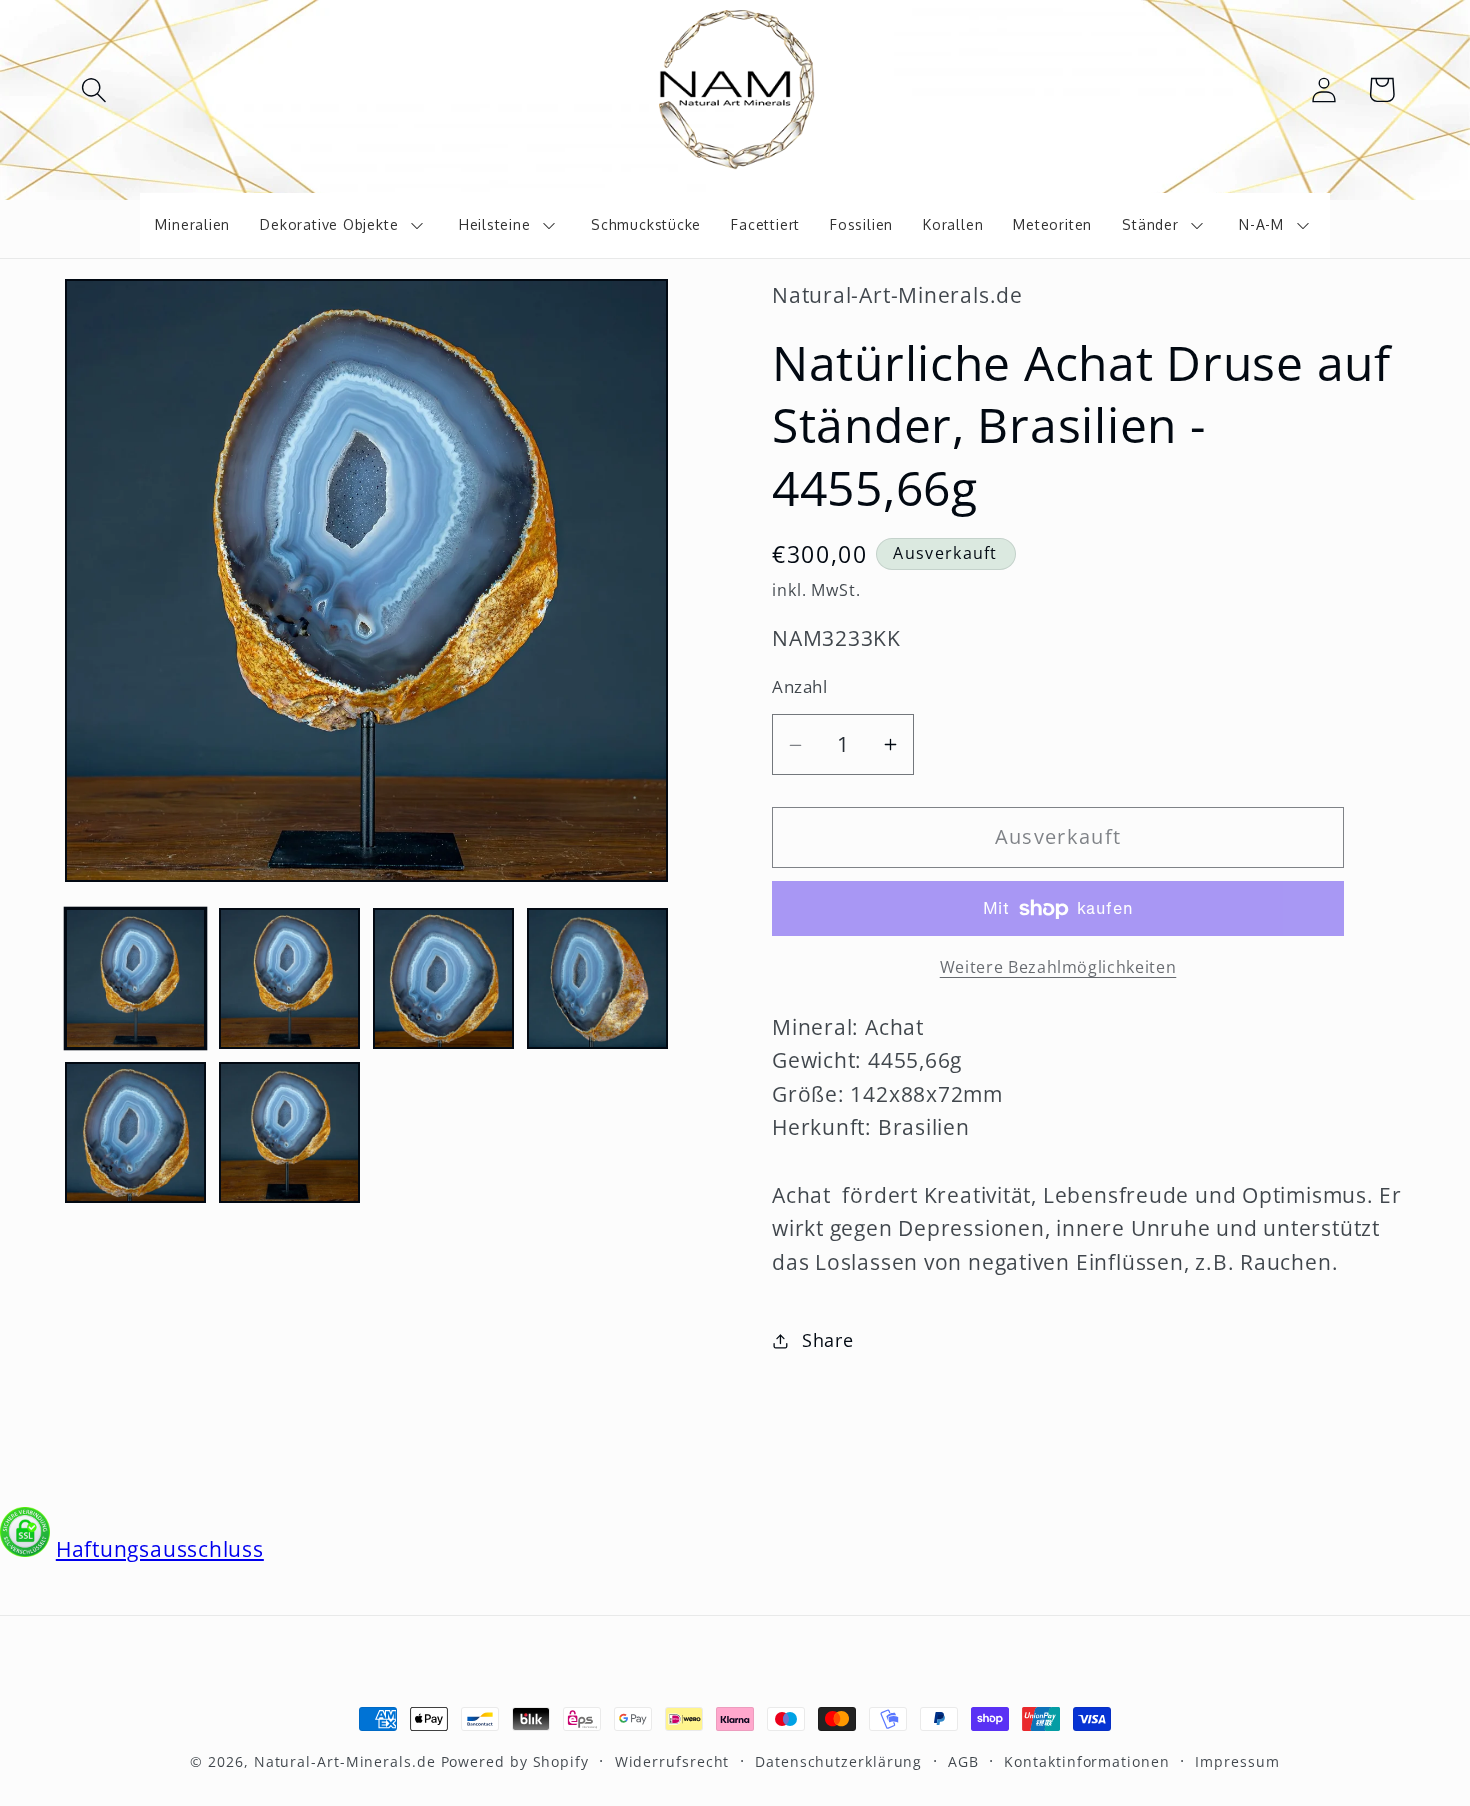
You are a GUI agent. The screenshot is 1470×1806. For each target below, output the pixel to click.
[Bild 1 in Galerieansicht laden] (135, 978)
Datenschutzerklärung (838, 1761)
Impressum (1237, 1761)
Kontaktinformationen (1086, 1761)
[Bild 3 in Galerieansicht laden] (443, 978)
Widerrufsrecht (672, 1761)
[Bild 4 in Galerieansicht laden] (597, 978)
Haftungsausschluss (160, 1549)
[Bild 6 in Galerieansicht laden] (289, 1132)
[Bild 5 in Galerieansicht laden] (135, 1132)
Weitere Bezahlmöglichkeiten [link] (1058, 967)
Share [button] (828, 1340)
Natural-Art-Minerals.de (345, 1761)
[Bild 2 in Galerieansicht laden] (289, 978)
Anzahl (799, 687)
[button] (93, 89)
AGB (963, 1761)
